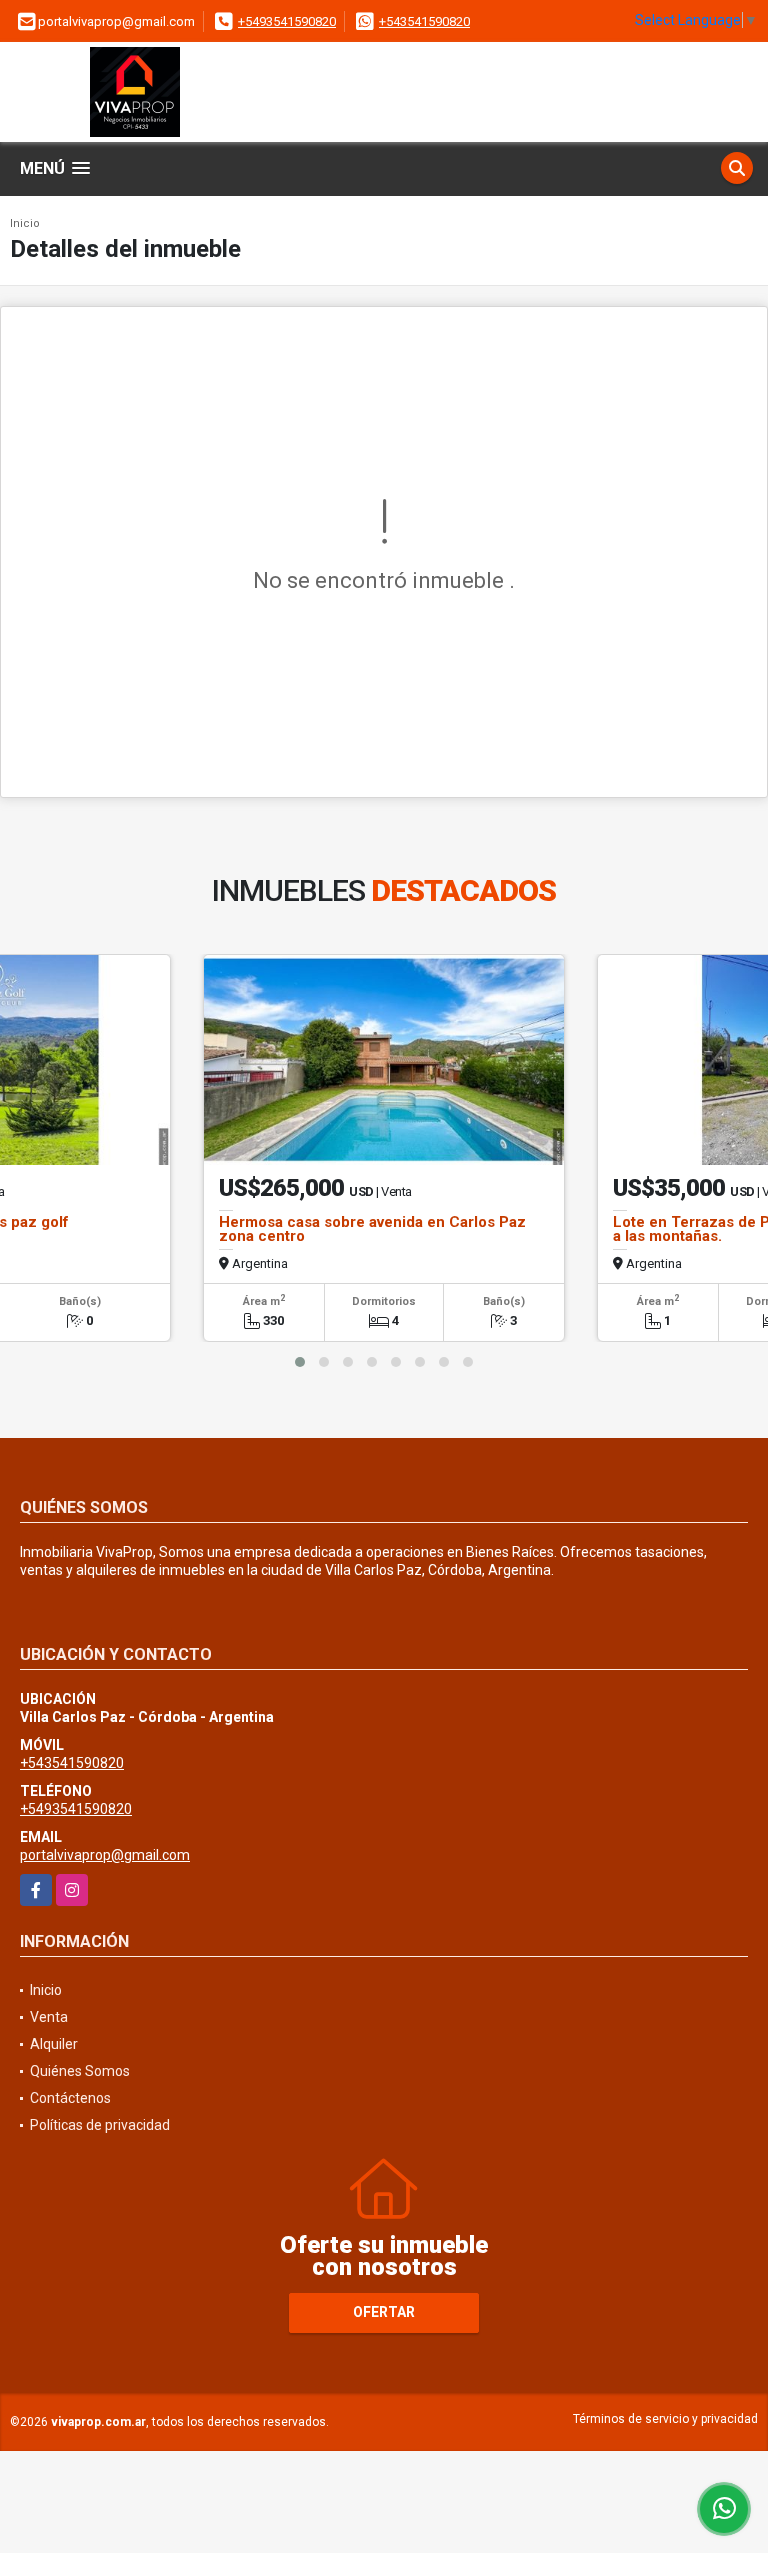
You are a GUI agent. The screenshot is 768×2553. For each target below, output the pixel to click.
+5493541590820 (287, 21)
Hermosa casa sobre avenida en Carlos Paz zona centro (372, 1229)
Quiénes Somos (80, 2071)
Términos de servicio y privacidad (665, 2419)
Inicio (25, 223)
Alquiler (54, 2044)
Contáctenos (70, 2098)
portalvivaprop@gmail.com (105, 1855)
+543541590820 (424, 21)
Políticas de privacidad (100, 2125)
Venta (49, 2017)
